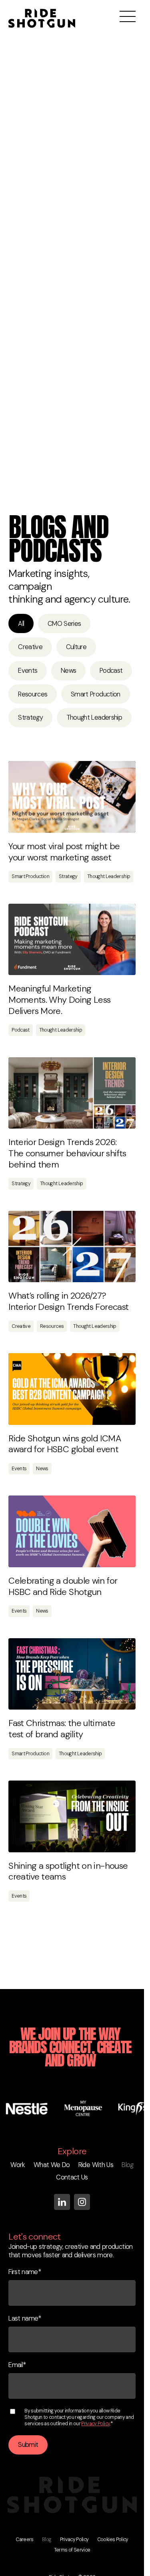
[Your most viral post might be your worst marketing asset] (72, 797)
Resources (33, 694)
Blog (127, 2165)
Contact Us (72, 2177)
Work (18, 2165)
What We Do (52, 2165)
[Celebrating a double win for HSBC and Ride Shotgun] (72, 1531)
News (68, 671)
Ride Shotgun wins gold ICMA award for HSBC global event (65, 1444)
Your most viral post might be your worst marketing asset (64, 852)
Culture (76, 647)
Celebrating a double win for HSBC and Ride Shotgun (63, 1586)
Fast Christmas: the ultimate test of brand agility (62, 1729)
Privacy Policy (95, 2424)
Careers (25, 2540)
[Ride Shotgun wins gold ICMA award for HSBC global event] (72, 1389)
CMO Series (64, 624)
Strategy (30, 717)
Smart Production (96, 694)
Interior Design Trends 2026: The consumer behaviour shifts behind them (67, 1153)
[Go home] (42, 10)
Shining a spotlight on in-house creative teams (68, 1871)
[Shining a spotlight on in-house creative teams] (72, 1816)
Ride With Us (96, 2165)
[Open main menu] (128, 16)
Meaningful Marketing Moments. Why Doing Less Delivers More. (59, 1000)
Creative (30, 647)
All (21, 624)
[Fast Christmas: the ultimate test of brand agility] (72, 1674)
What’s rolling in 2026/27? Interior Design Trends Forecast (68, 1301)
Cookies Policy (113, 2540)
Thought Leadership (94, 717)
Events (28, 671)
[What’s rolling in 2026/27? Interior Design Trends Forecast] (72, 1247)
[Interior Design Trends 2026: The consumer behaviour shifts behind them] (72, 1093)
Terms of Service (72, 2550)
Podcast (111, 671)
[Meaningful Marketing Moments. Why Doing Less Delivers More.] (72, 940)
